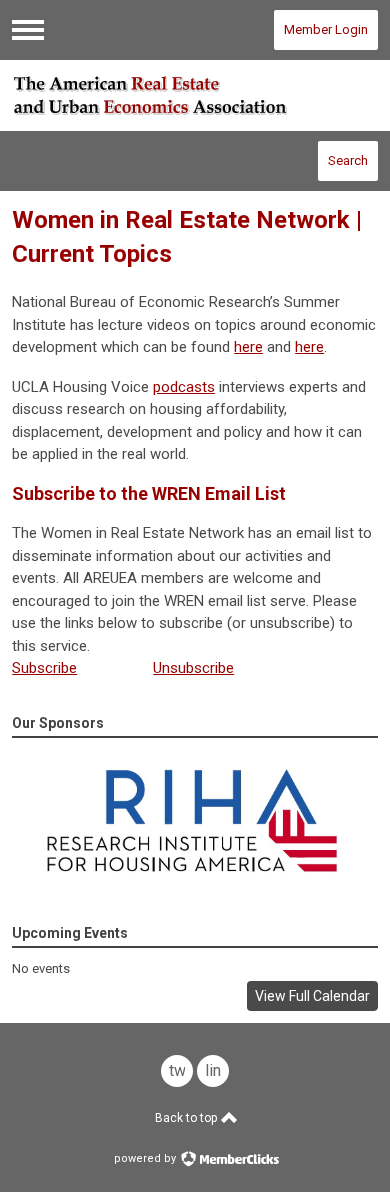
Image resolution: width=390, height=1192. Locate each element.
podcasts (184, 387)
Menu (28, 30)
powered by (146, 1158)
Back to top (187, 1118)
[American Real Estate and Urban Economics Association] (195, 95)
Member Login (326, 29)
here (248, 347)
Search (348, 160)
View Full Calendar (312, 996)
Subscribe (44, 668)
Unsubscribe (193, 668)
